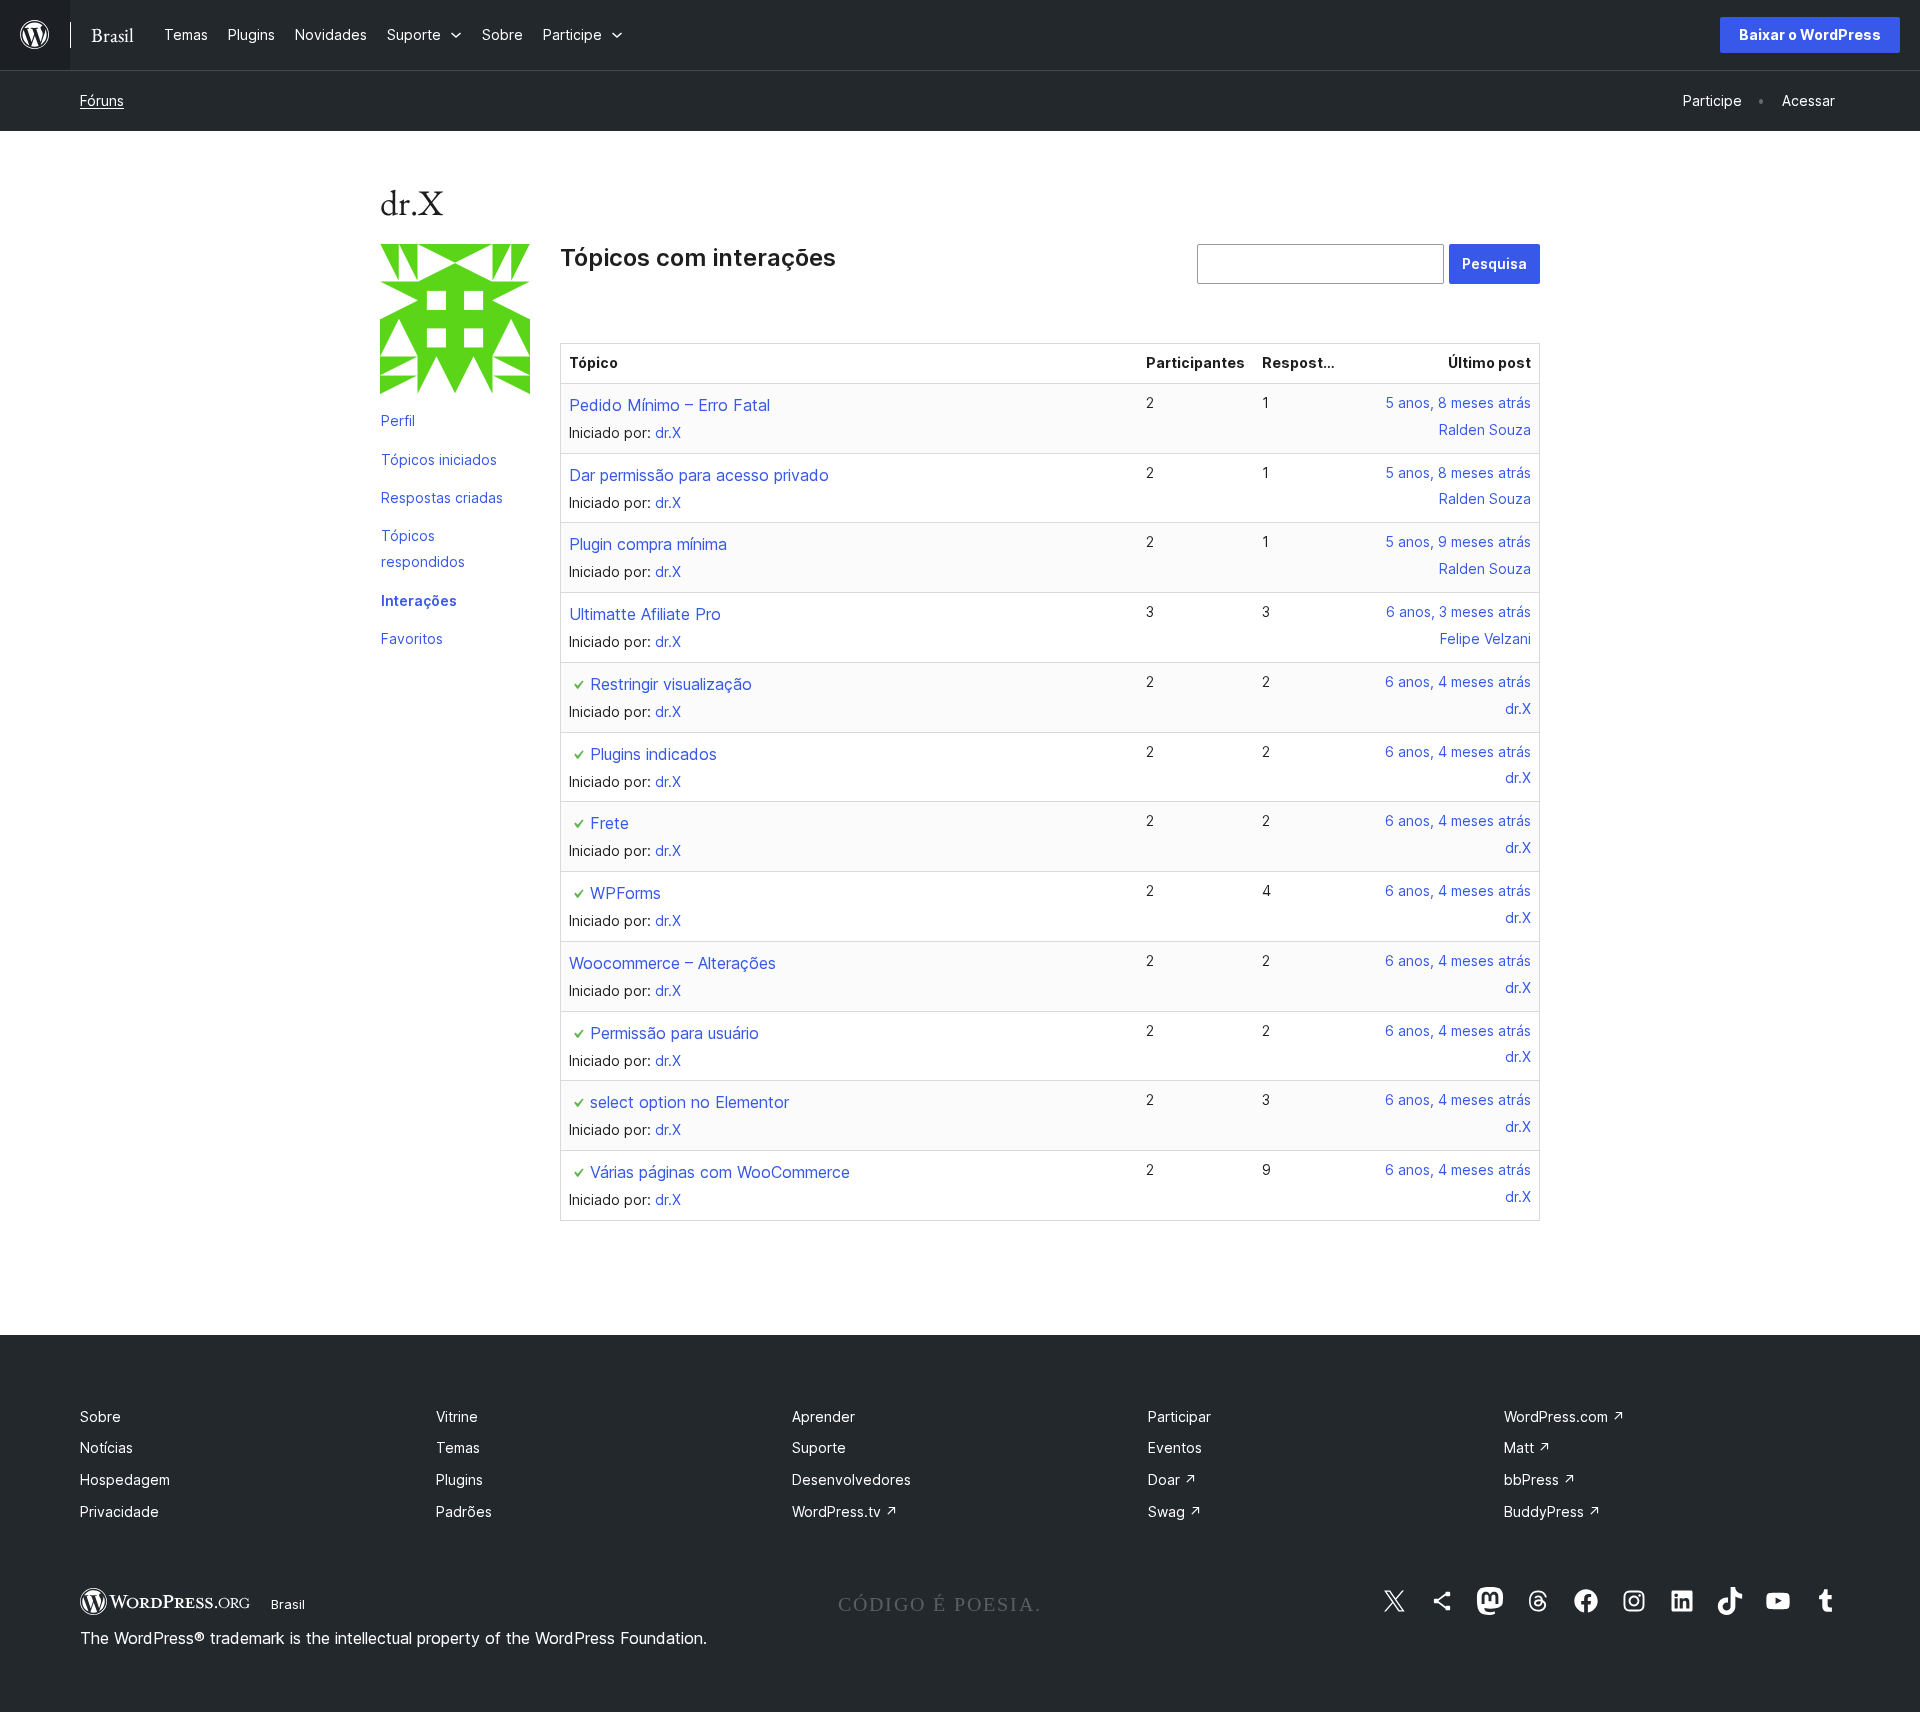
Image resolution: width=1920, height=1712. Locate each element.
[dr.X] (455, 323)
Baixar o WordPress (1810, 34)
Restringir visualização (671, 684)
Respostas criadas (442, 497)
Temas (458, 1447)
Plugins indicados (653, 754)
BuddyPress (1552, 1511)
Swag (1175, 1511)
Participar (1179, 1416)
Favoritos (412, 638)
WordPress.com (1564, 1416)
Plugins (459, 1479)
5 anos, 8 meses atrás (1458, 402)
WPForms (625, 893)
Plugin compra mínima (648, 544)
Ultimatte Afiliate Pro (645, 614)
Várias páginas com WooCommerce (720, 1172)
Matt (1527, 1447)
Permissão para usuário (674, 1033)
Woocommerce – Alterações (672, 963)
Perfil (398, 420)
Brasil (288, 1604)
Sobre (100, 1416)
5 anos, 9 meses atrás (1458, 541)
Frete (609, 823)
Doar (1172, 1479)
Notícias (106, 1447)
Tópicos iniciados (439, 459)
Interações (419, 600)
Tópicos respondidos (423, 548)
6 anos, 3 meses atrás (1458, 611)
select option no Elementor (689, 1102)
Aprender (823, 1416)
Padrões (464, 1511)
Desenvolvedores (851, 1479)
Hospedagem (125, 1479)
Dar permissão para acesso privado (699, 475)
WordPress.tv (845, 1511)
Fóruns (102, 100)
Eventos (1175, 1447)
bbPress (1540, 1479)
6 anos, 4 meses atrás (1458, 681)
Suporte (819, 1447)
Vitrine (457, 1416)
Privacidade (119, 1511)
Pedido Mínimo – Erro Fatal (669, 405)
